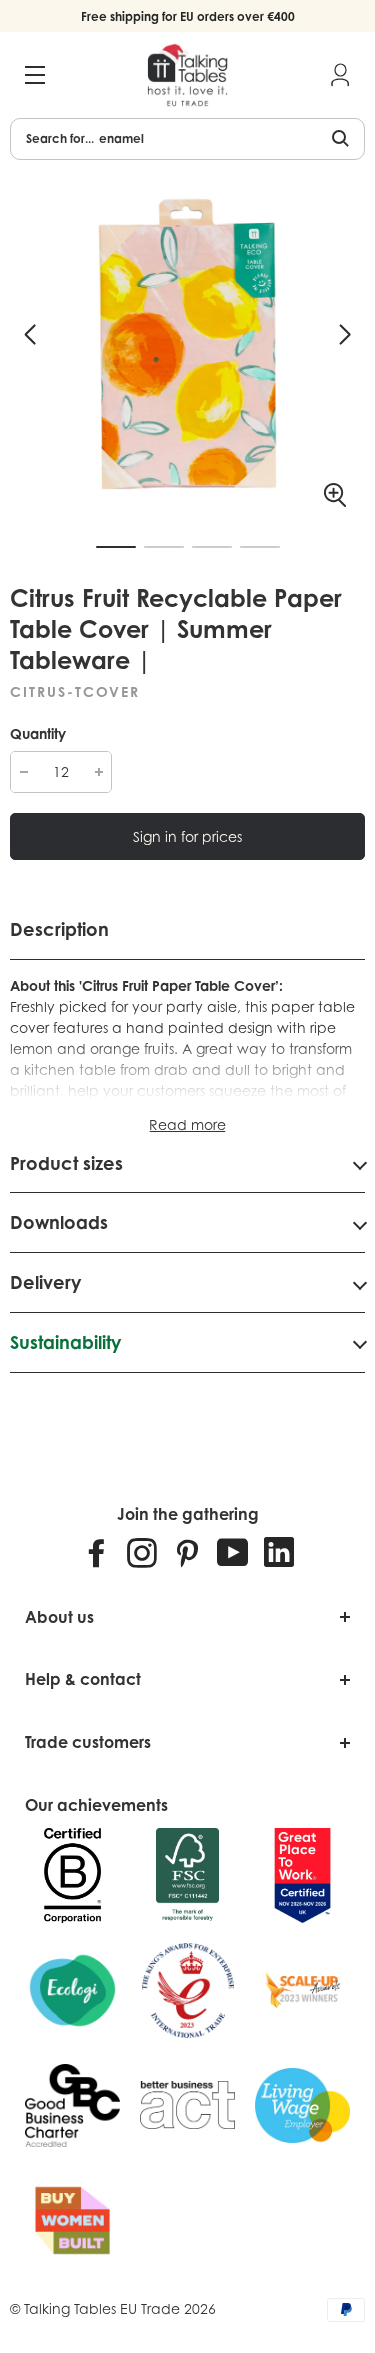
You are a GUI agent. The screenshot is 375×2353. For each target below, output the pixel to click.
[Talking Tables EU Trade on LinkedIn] (279, 1552)
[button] (30, 335)
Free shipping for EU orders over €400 (188, 16)
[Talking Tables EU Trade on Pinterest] (187, 1552)
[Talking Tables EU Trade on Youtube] (233, 1552)
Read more (187, 1124)
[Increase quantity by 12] (98, 772)
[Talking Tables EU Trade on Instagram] (142, 1552)
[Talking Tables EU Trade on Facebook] (97, 1552)
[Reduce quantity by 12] (23, 772)
